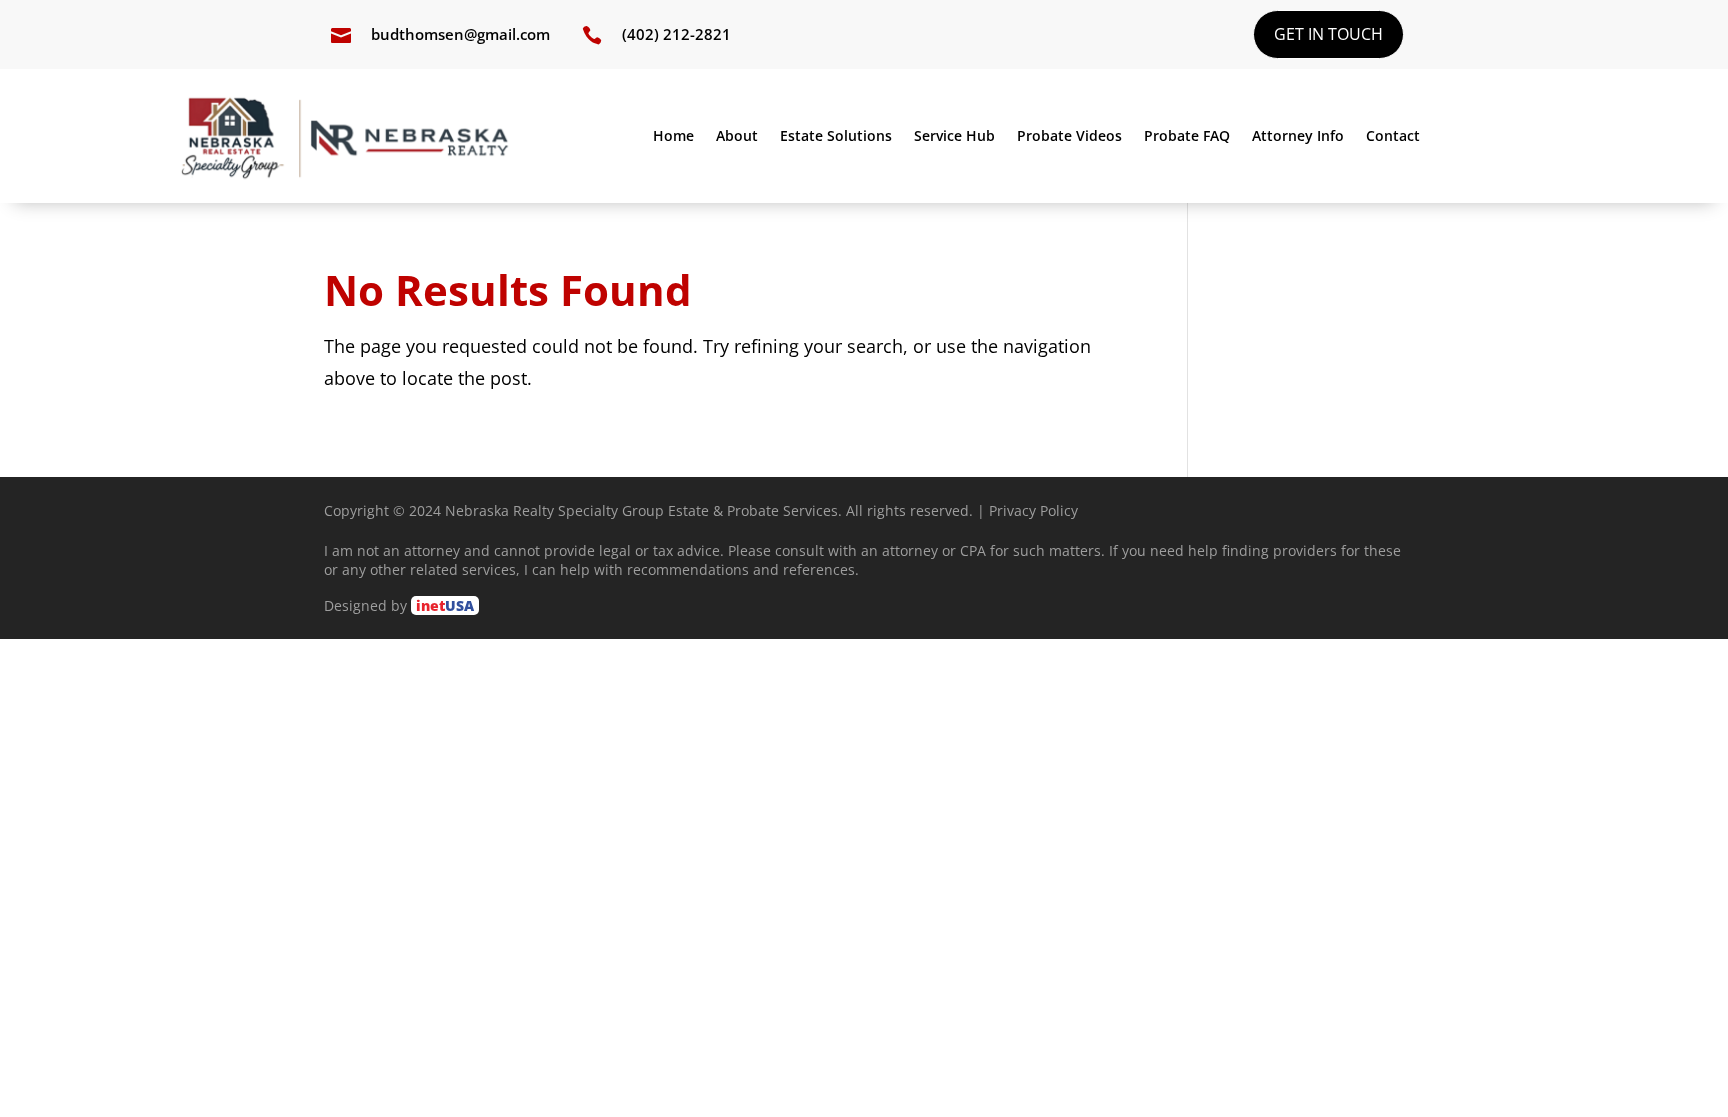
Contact (1393, 137)
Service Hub (954, 137)
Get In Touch (1328, 34)
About (737, 137)
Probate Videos (1069, 137)
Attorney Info (1298, 137)
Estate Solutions (836, 137)
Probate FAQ (1187, 137)
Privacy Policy (1033, 510)
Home (673, 137)
